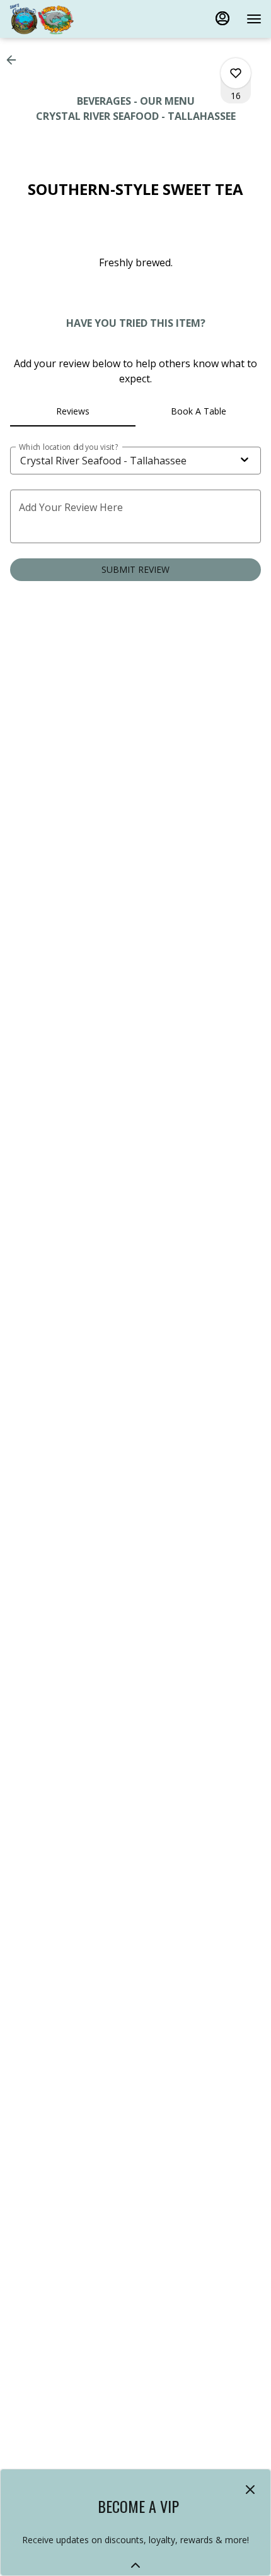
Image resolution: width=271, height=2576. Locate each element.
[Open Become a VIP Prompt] (135, 2565)
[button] (15, 60)
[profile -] (222, 18)
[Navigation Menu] (254, 19)
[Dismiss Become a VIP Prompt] (250, 2490)
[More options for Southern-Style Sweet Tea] (236, 73)
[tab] (73, 411)
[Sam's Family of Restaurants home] (66, 19)
